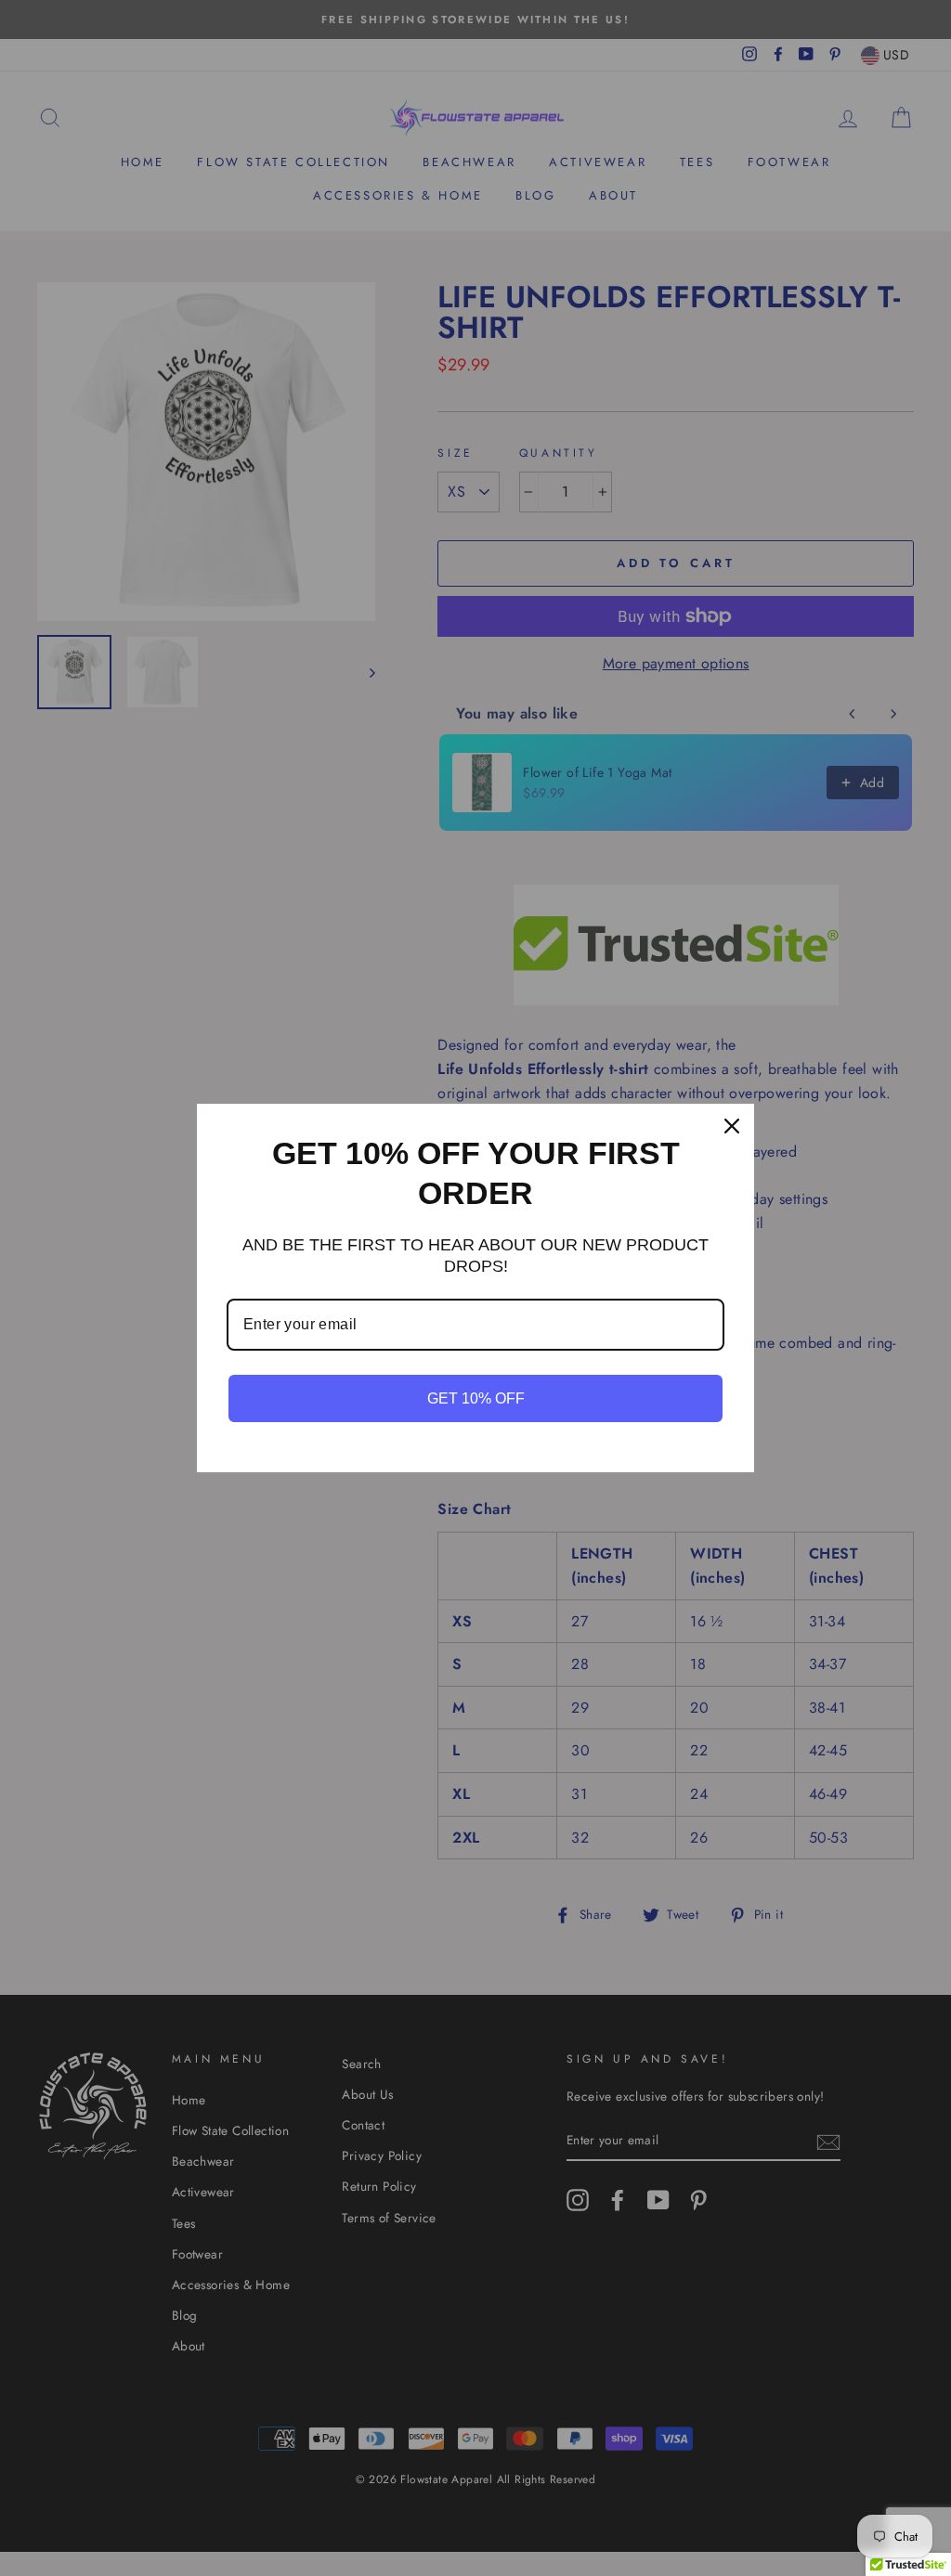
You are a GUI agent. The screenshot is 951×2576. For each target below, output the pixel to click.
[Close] (732, 1126)
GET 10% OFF (476, 1398)
